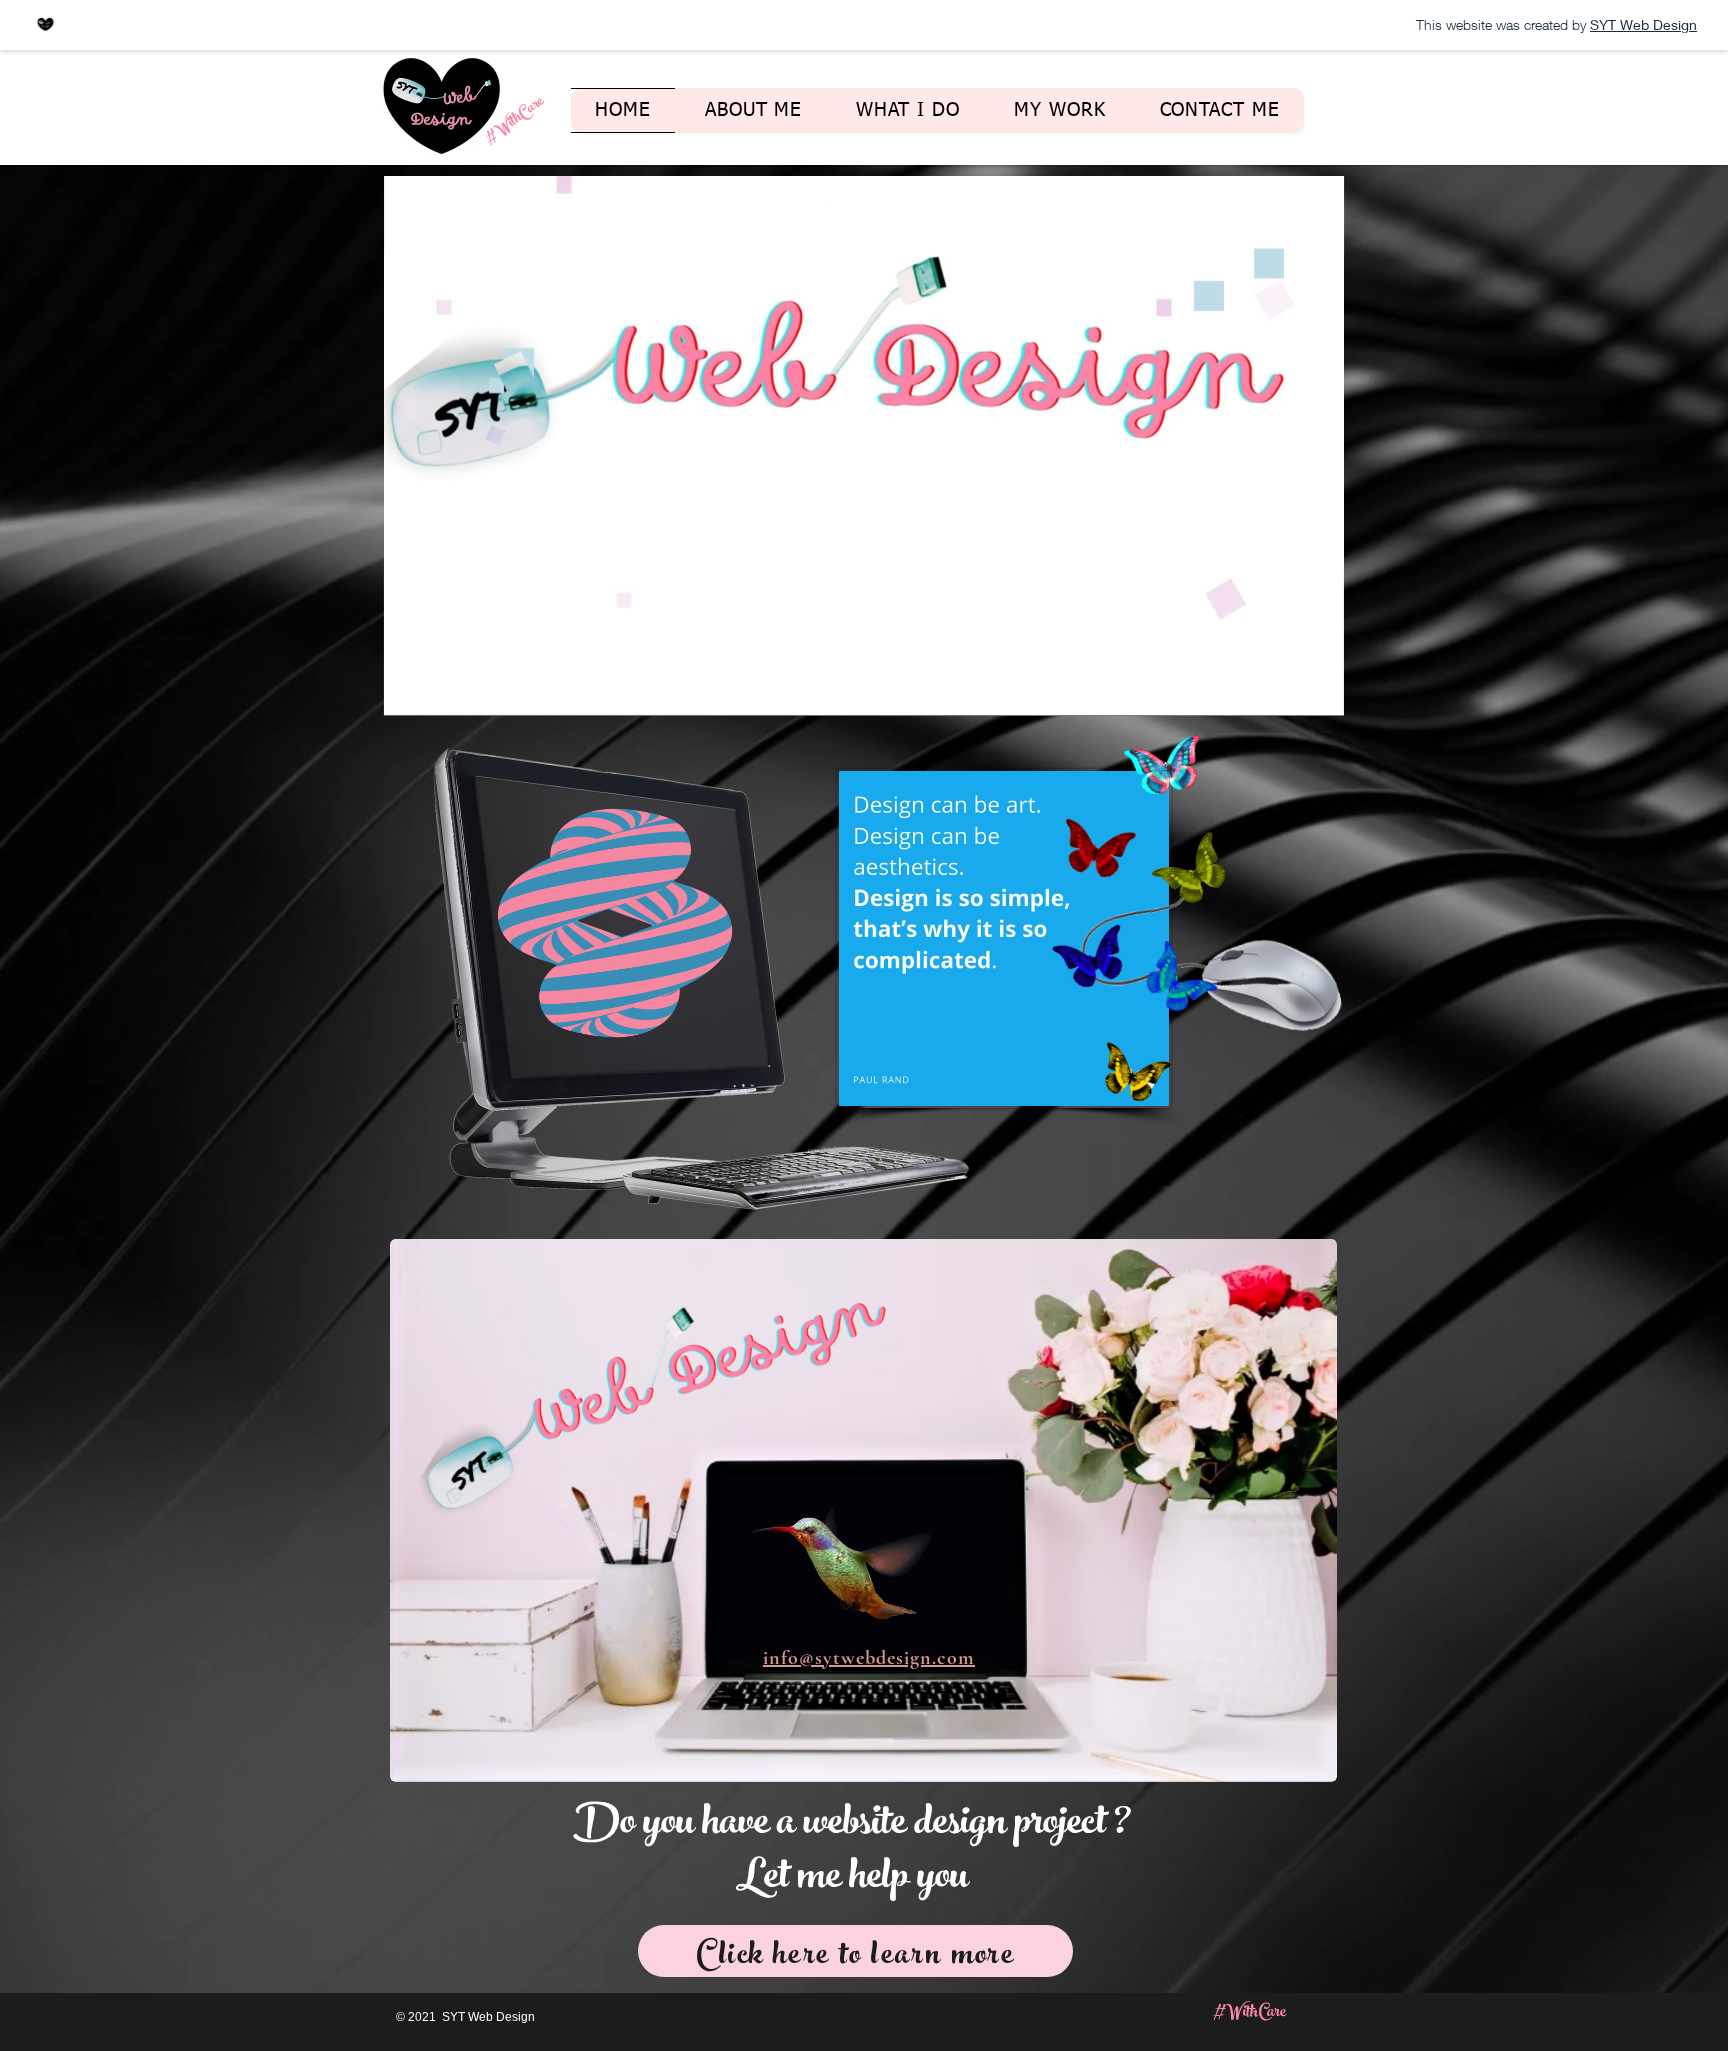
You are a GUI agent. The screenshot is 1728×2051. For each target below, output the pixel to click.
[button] (1318, 694)
